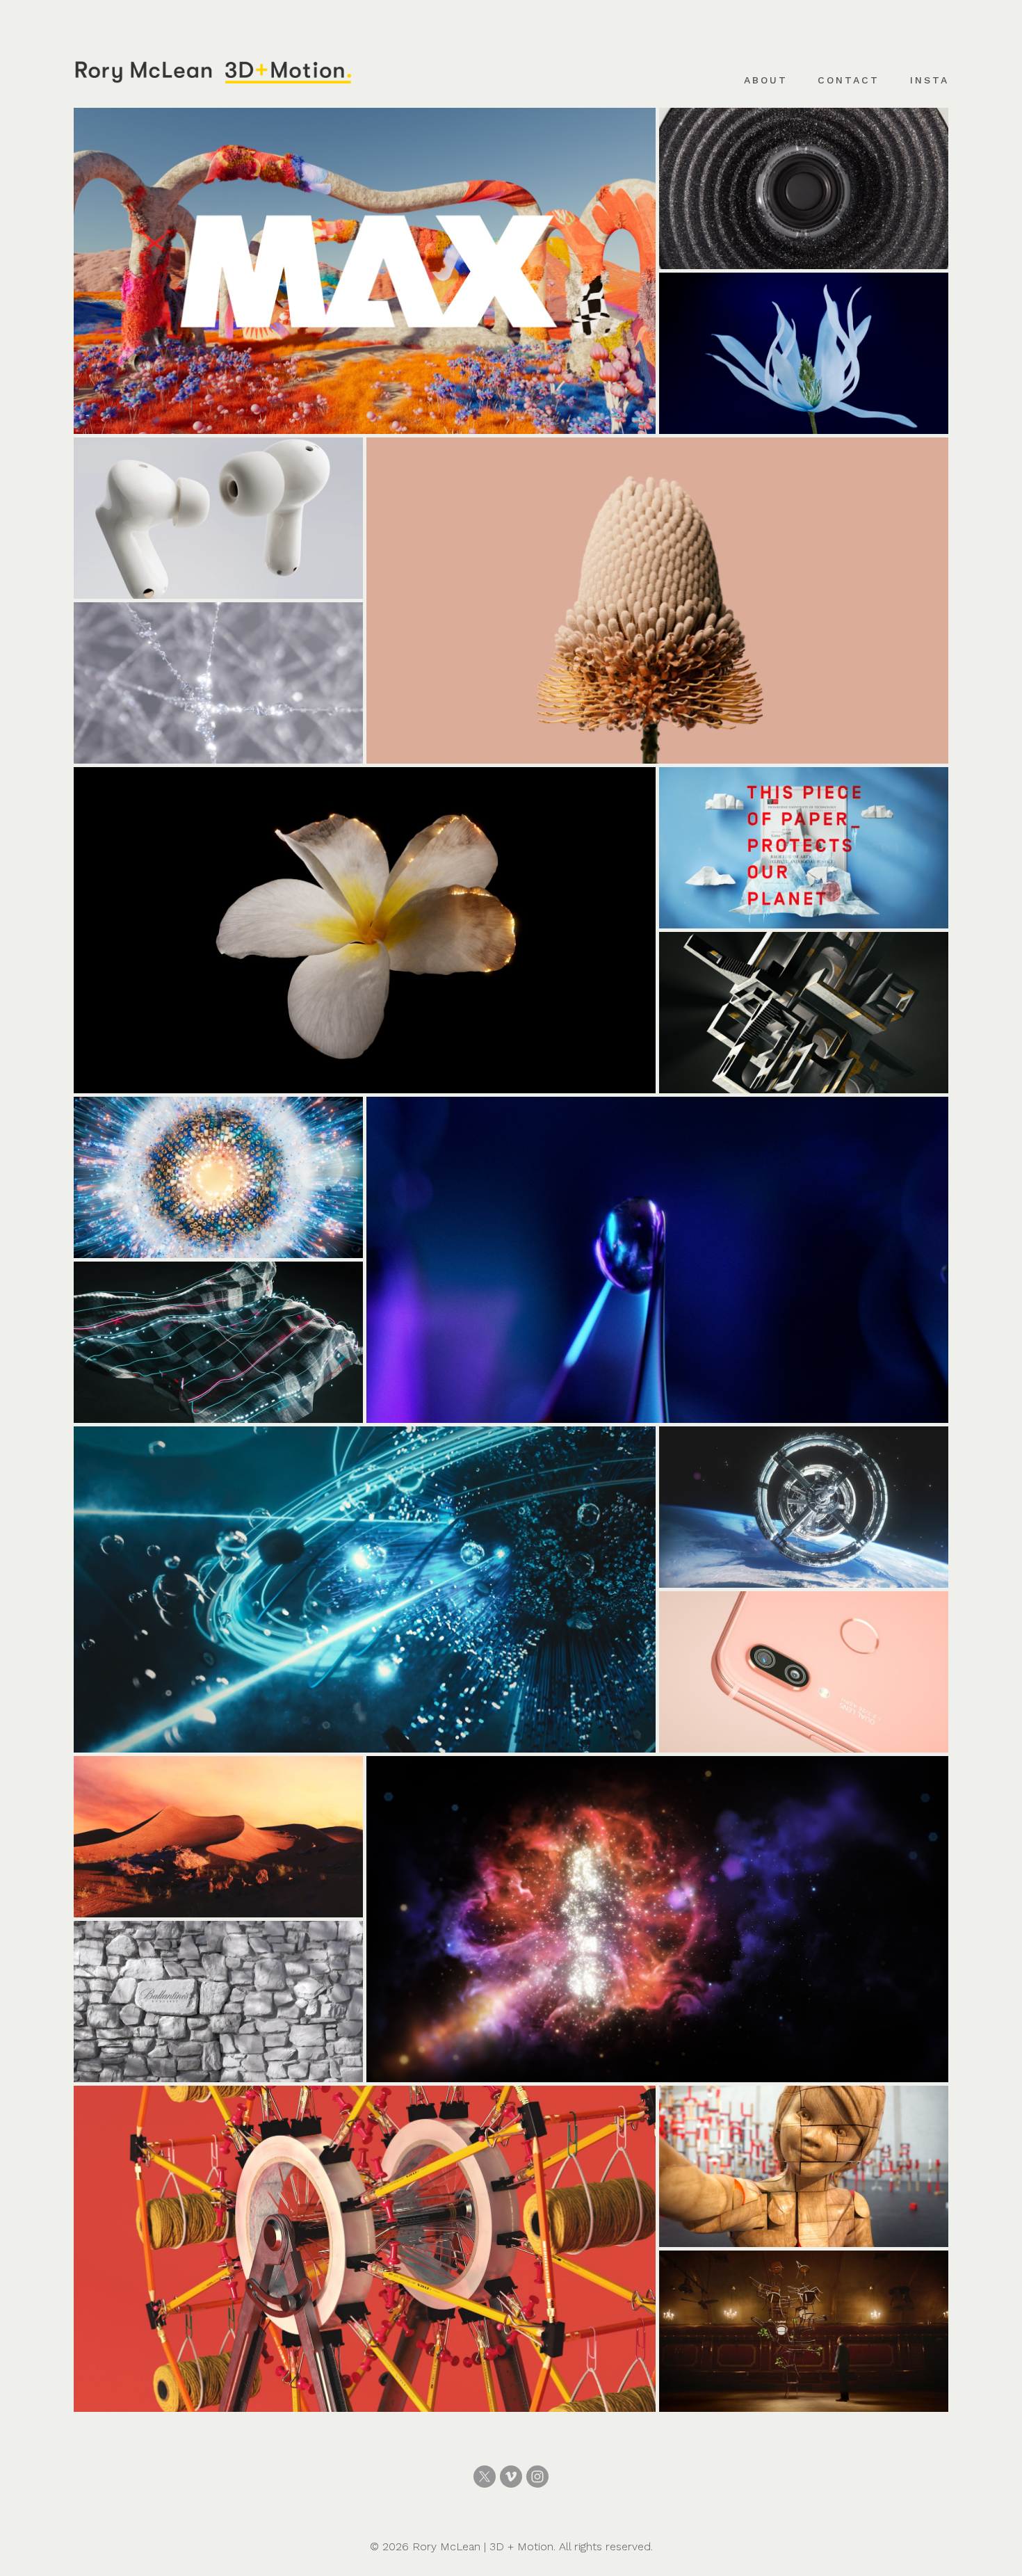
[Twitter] (485, 2477)
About (766, 80)
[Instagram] (537, 2477)
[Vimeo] (511, 2477)
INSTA (930, 80)
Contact (849, 80)
